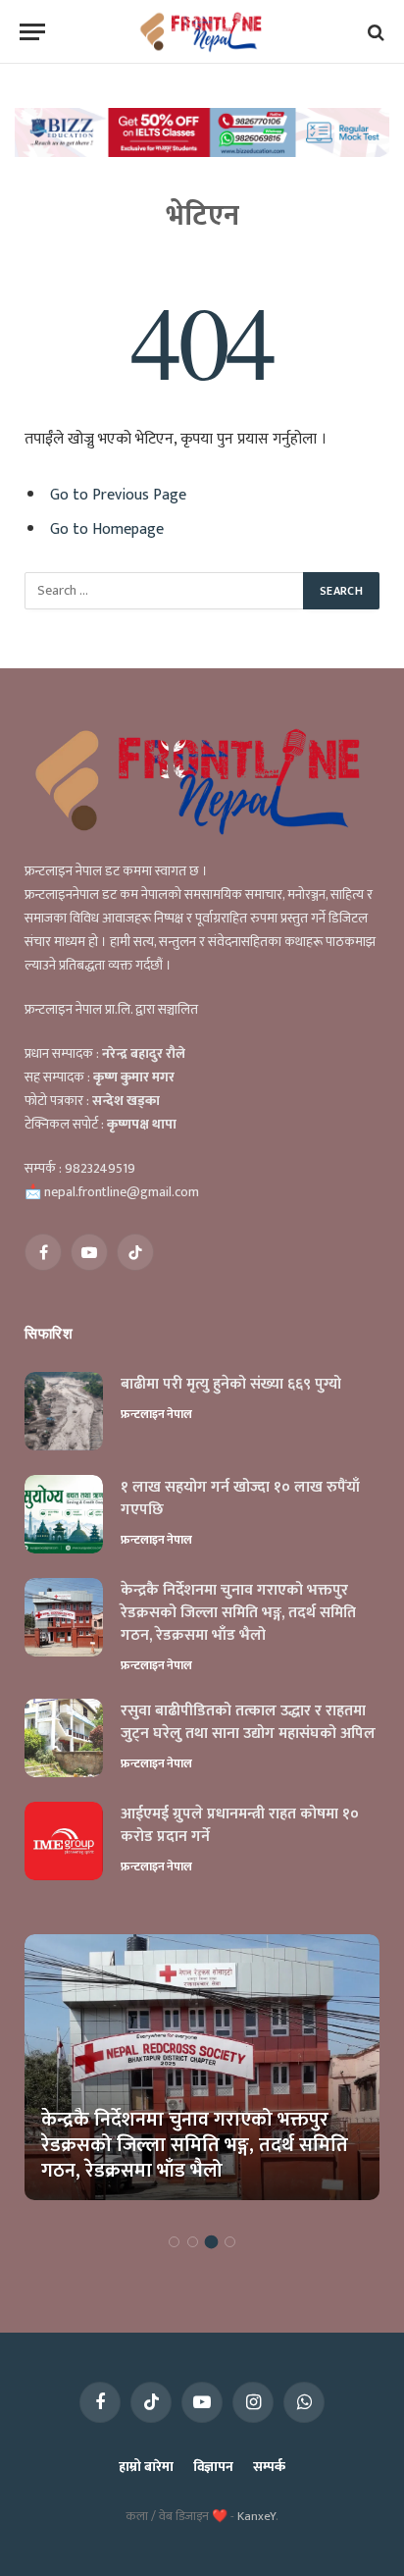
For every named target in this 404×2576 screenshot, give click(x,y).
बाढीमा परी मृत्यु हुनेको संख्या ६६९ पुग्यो (231, 1384)
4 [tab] (230, 2242)
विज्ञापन (213, 2467)
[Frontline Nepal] (202, 32)
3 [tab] (211, 2242)
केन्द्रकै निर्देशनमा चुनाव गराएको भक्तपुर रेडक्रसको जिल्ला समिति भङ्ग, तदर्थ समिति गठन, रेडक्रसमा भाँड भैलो (238, 1613)
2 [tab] (193, 2242)
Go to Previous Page (118, 495)
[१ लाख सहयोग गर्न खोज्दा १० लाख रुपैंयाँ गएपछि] (64, 1514)
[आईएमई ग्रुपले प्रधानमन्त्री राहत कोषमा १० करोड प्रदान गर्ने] (64, 1841)
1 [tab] (174, 2242)
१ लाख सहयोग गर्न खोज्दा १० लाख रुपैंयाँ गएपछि (240, 1498)
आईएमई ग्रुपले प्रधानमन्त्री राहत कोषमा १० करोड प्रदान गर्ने (240, 1825)
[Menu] (32, 32)
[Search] (374, 32)
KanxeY (256, 2516)
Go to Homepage (107, 529)
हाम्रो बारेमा (146, 2467)
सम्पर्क (269, 2467)
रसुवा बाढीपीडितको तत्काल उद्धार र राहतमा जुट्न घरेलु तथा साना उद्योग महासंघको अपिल (248, 1722)
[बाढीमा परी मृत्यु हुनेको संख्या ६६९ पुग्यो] (64, 1411)
